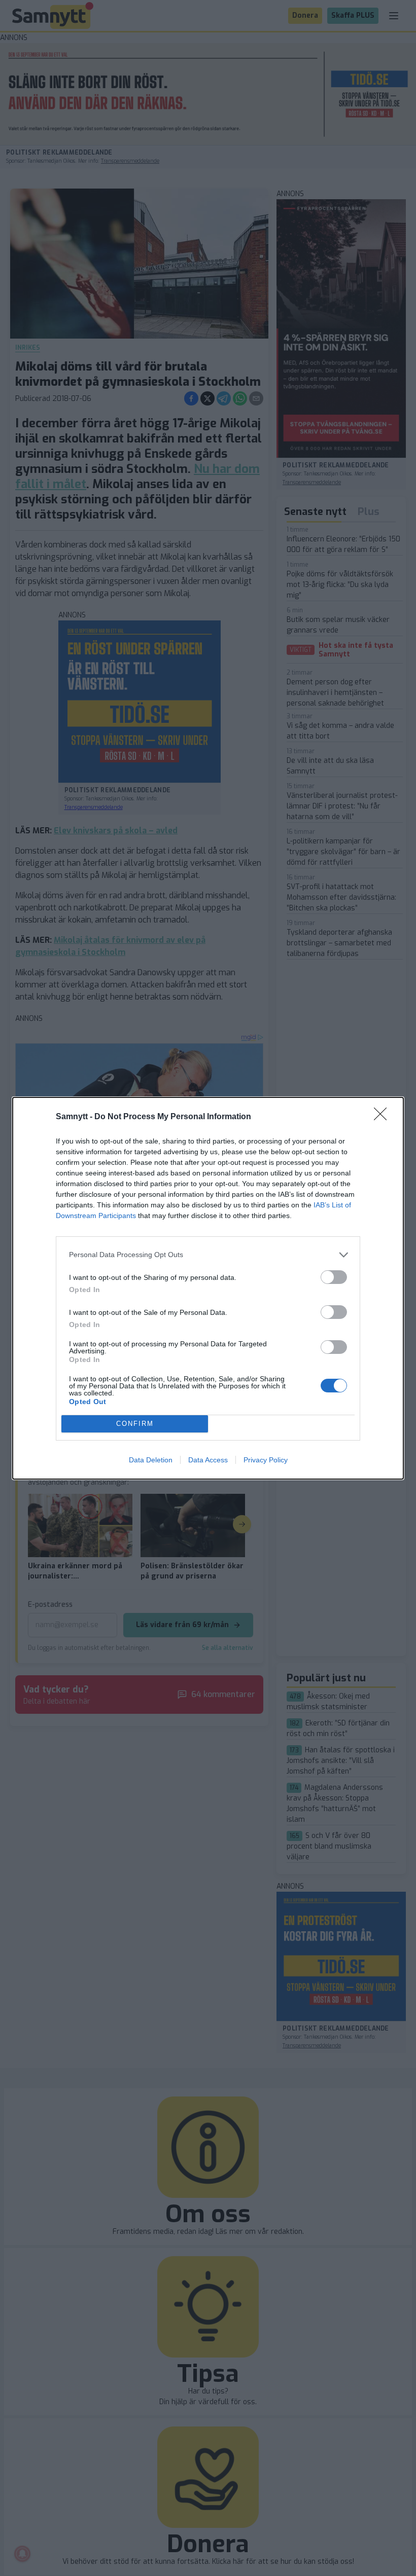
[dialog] (208, 1288)
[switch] (334, 1277)
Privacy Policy (266, 1460)
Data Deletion (151, 1460)
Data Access (208, 1460)
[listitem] (208, 1255)
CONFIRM (135, 1424)
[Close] (384, 1117)
